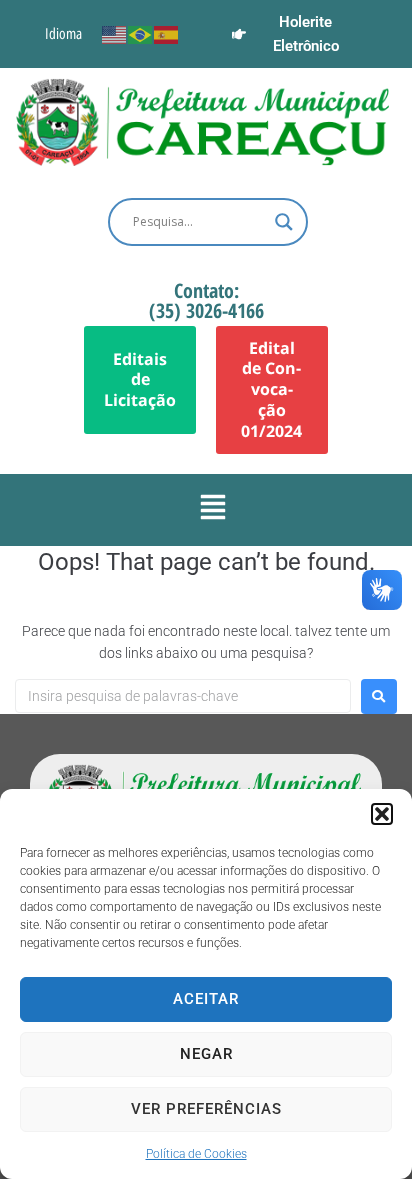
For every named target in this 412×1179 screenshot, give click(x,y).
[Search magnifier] (284, 222)
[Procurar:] (183, 696)
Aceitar (206, 999)
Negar (206, 1054)
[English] (115, 34)
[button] (382, 814)
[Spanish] (167, 34)
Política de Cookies (196, 1154)
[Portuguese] (141, 34)
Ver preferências (206, 1109)
